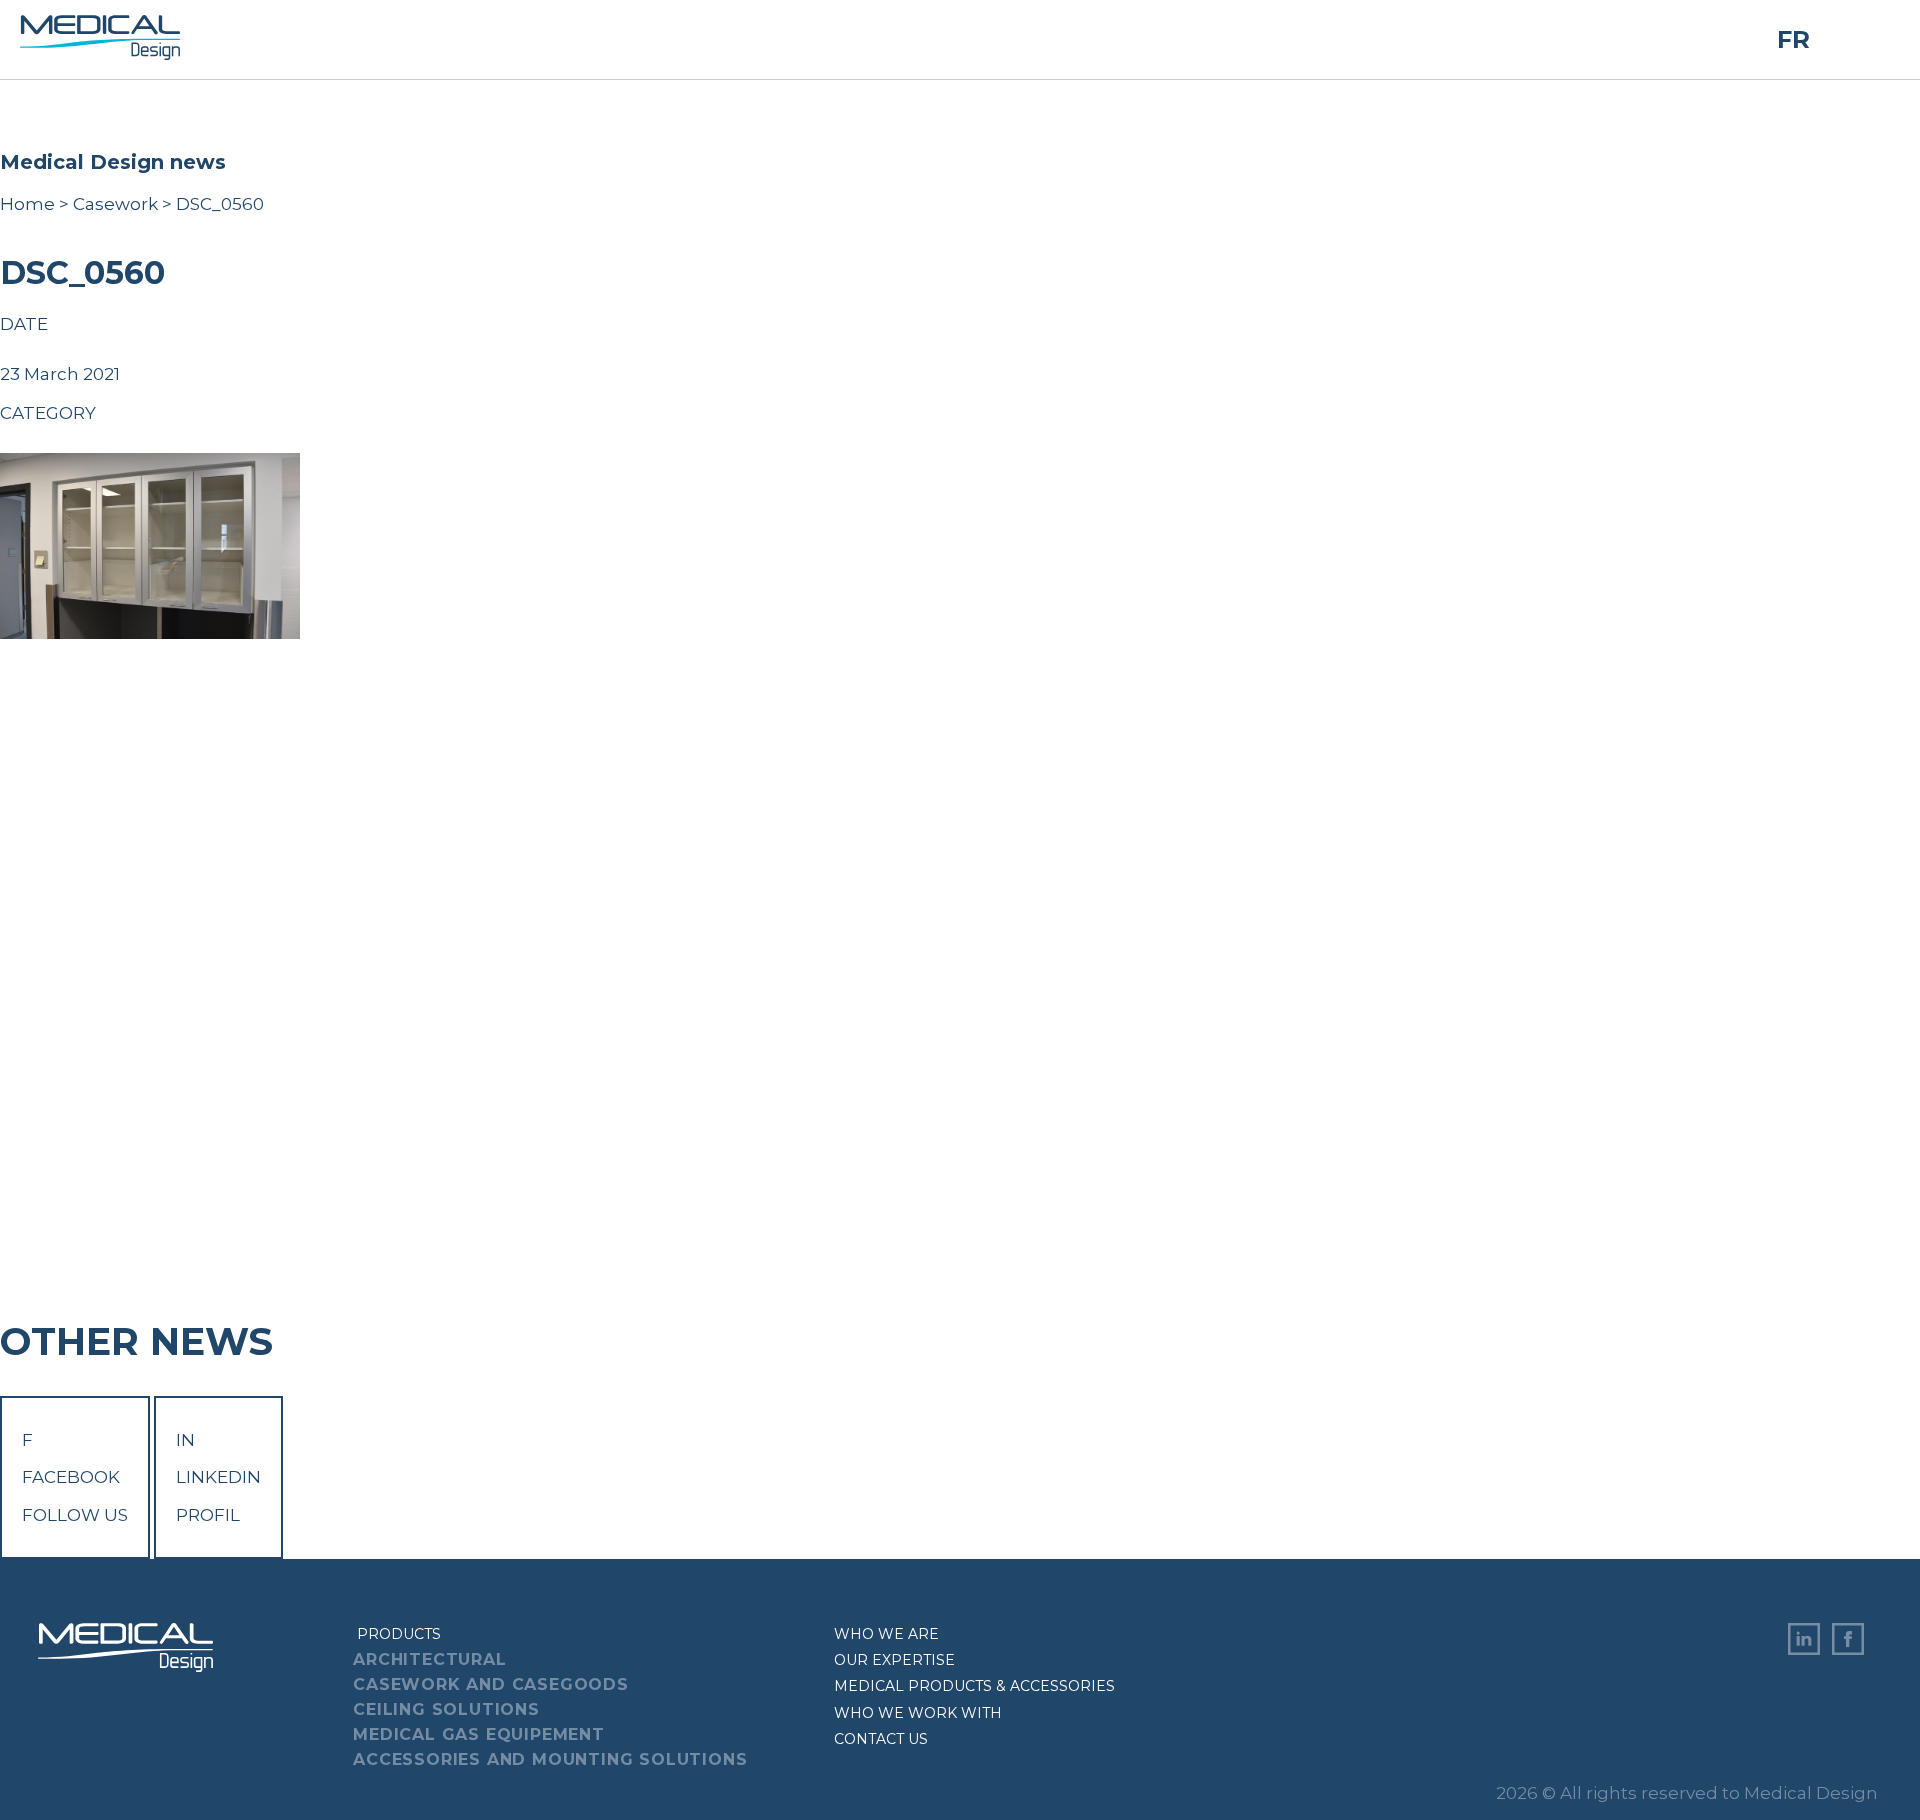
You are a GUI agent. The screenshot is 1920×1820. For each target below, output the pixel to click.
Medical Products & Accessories (974, 1686)
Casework (115, 204)
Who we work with (918, 1713)
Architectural (429, 1659)
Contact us (881, 1739)
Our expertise (894, 1660)
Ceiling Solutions (446, 1709)
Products (399, 1634)
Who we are (886, 1634)
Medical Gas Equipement (479, 1734)
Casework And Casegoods (491, 1684)
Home (27, 204)
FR (1793, 39)
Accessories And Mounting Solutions (550, 1759)
